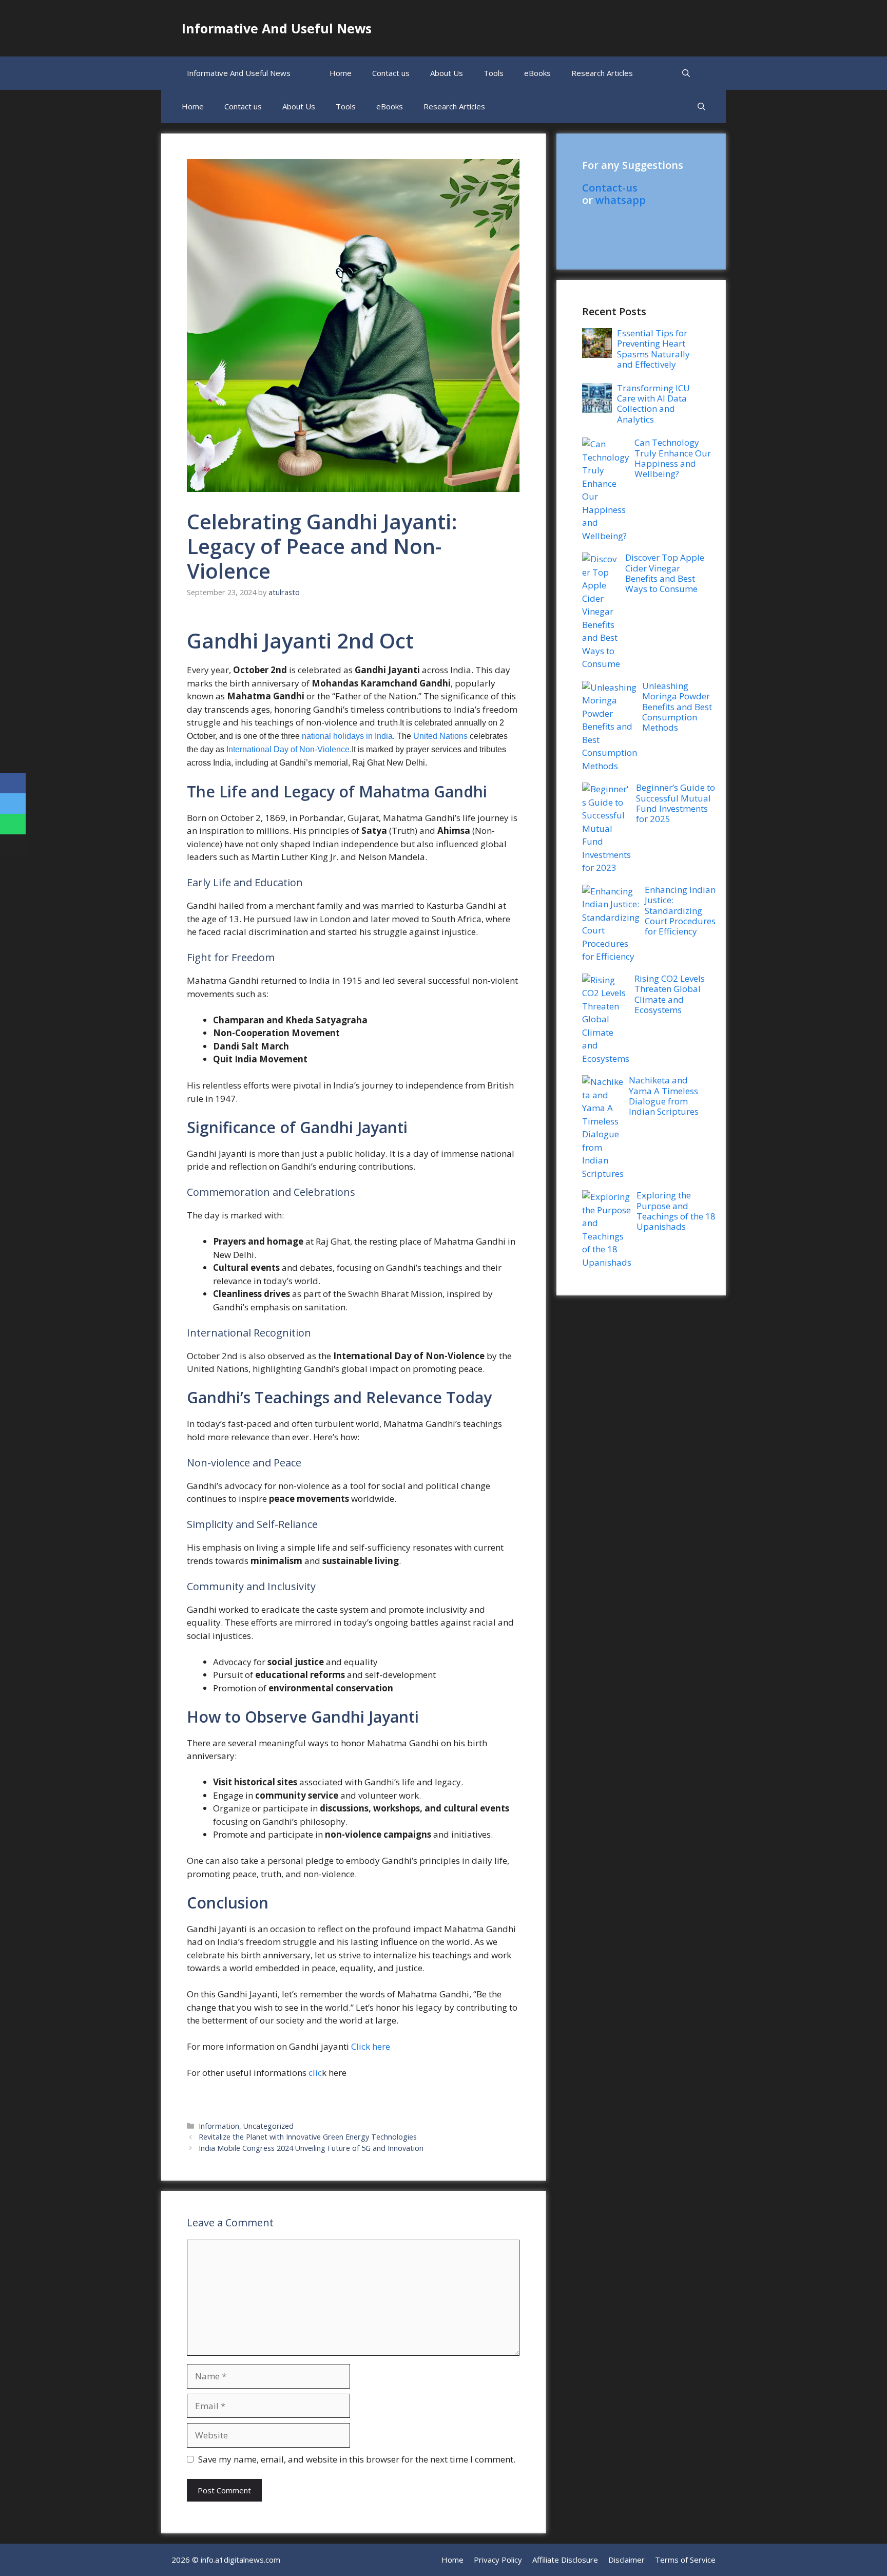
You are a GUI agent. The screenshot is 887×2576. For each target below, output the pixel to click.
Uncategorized (268, 2126)
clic (315, 2073)
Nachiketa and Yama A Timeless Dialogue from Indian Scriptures (664, 1096)
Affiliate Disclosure (565, 2560)
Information (219, 2126)
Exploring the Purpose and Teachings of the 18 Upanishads (676, 1211)
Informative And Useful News (277, 28)
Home (341, 73)
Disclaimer (626, 2560)
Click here (372, 2046)
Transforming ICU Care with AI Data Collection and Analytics (653, 404)
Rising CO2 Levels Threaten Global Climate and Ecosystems (670, 994)
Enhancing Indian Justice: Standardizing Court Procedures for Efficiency (680, 911)
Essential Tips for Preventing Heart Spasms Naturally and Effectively (653, 349)
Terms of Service (685, 2560)
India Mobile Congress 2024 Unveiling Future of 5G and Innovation (311, 2148)
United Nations (440, 736)
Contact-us (610, 188)
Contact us (391, 73)
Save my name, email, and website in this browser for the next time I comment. (357, 2459)
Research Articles (602, 73)
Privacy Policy (498, 2560)
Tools (494, 73)
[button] (686, 73)
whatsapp (621, 200)
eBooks (537, 73)
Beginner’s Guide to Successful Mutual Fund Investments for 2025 (676, 803)
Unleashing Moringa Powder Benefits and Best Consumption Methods (677, 707)
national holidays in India (347, 736)
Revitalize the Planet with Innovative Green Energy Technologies (308, 2137)
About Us (447, 73)
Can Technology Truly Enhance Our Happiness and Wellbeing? (673, 458)
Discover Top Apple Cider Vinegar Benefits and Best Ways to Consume (665, 573)
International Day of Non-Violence (288, 749)
